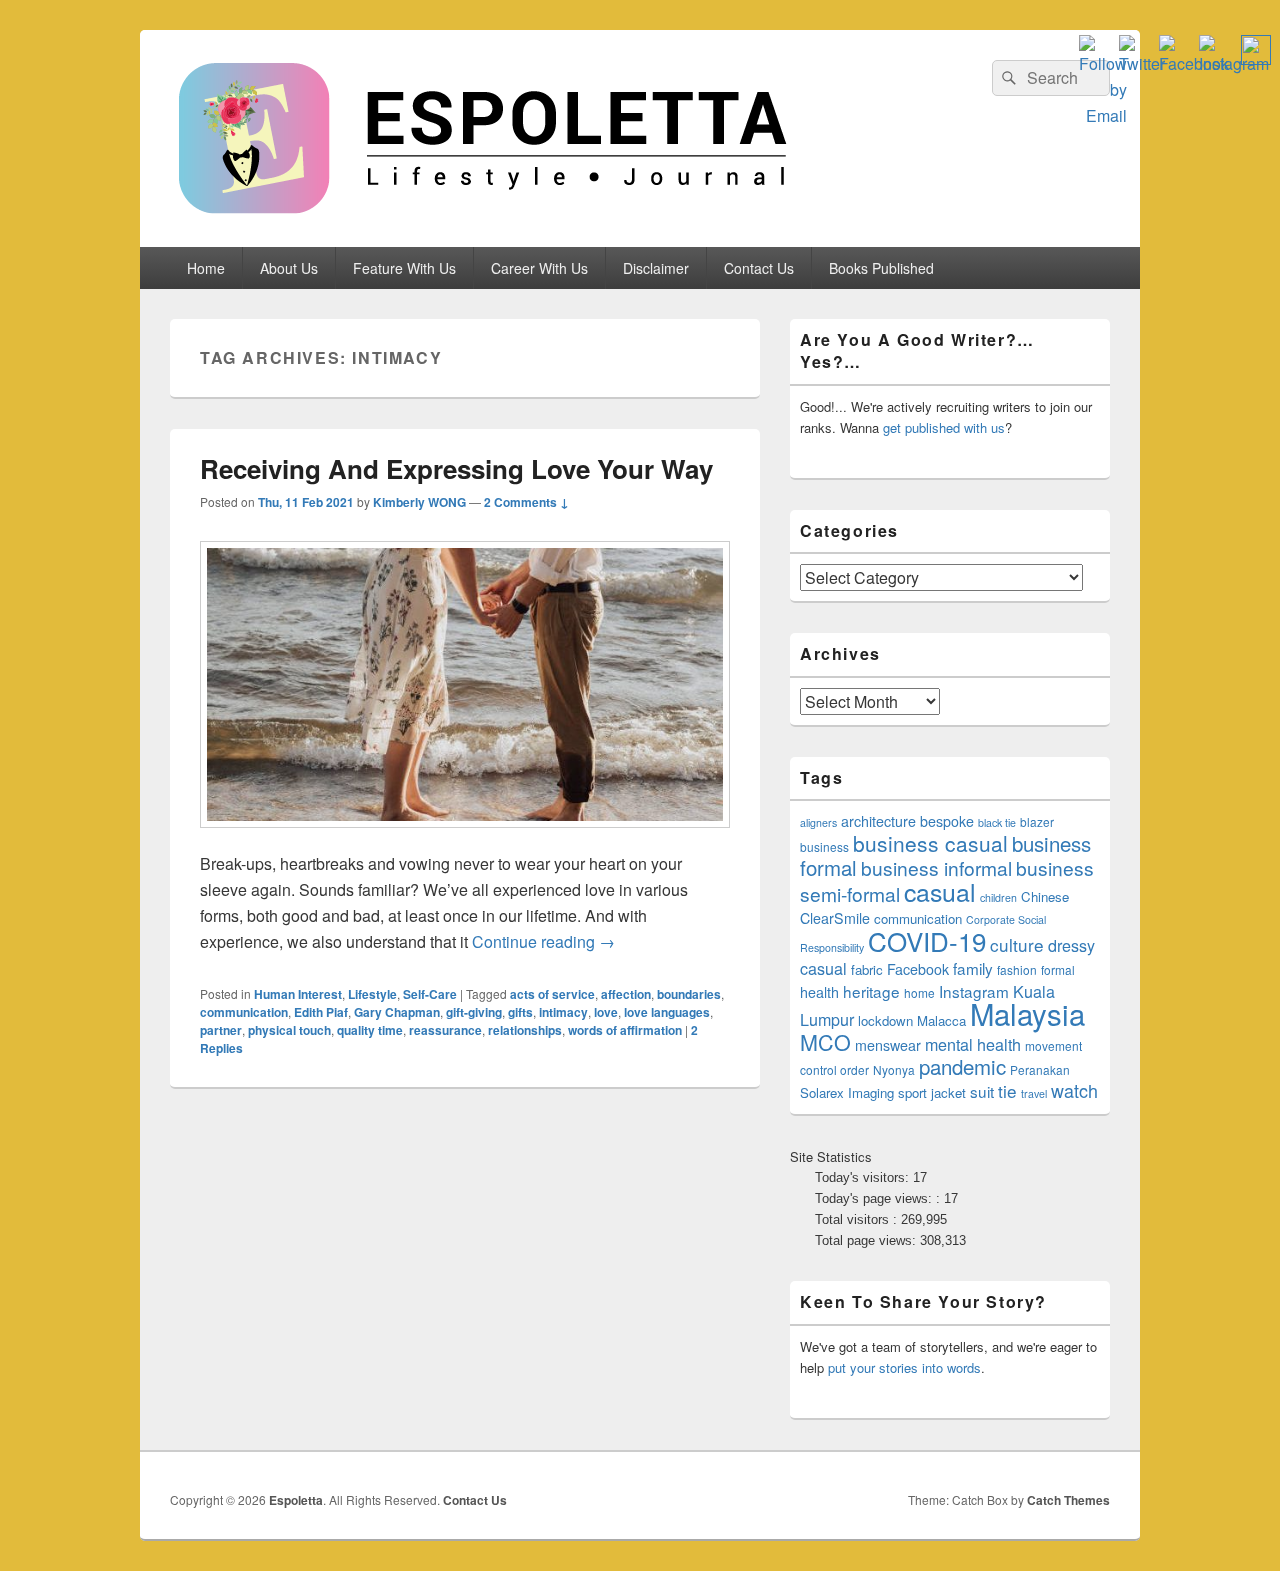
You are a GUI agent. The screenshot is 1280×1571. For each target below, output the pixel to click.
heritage (871, 991)
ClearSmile (835, 918)
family (973, 968)
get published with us (944, 427)
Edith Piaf (321, 1012)
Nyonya (894, 1069)
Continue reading (543, 941)
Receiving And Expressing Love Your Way (456, 468)
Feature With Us (404, 268)
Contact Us (759, 268)
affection (626, 994)
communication (244, 1012)
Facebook (918, 969)
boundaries (689, 994)
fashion (1017, 969)
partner (221, 1030)
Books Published (881, 268)
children (998, 897)
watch (1074, 1090)
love (606, 1012)
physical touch (289, 1030)
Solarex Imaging (847, 1092)
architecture (878, 821)
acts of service (552, 994)
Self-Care (430, 994)
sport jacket (932, 1092)
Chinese (1045, 896)
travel (1034, 1093)
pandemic (962, 1066)
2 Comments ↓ (526, 502)
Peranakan (1040, 1069)
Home (206, 268)
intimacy (563, 1012)
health (819, 992)
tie (1007, 1090)
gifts (520, 1012)
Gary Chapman (397, 1012)
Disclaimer (656, 268)
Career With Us (539, 268)
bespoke (947, 821)
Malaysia (1027, 1013)
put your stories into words (904, 1367)
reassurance (445, 1030)
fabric (867, 969)
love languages (667, 1012)
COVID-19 (927, 940)
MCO (825, 1041)
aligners (818, 822)
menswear (888, 1045)
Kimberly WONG (419, 502)
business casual (930, 843)
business (824, 846)
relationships (525, 1030)
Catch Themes (1068, 1500)
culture (1017, 944)
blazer (1037, 821)
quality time (370, 1030)
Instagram (974, 991)
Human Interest (298, 994)
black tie (997, 822)
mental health (973, 1044)
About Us (289, 268)
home (919, 992)
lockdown (885, 1020)
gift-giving (474, 1012)
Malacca (941, 1020)
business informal (936, 867)
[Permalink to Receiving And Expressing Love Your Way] (465, 837)
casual (940, 891)
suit (982, 1091)
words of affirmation (625, 1030)
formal (1058, 969)
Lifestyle (372, 994)
